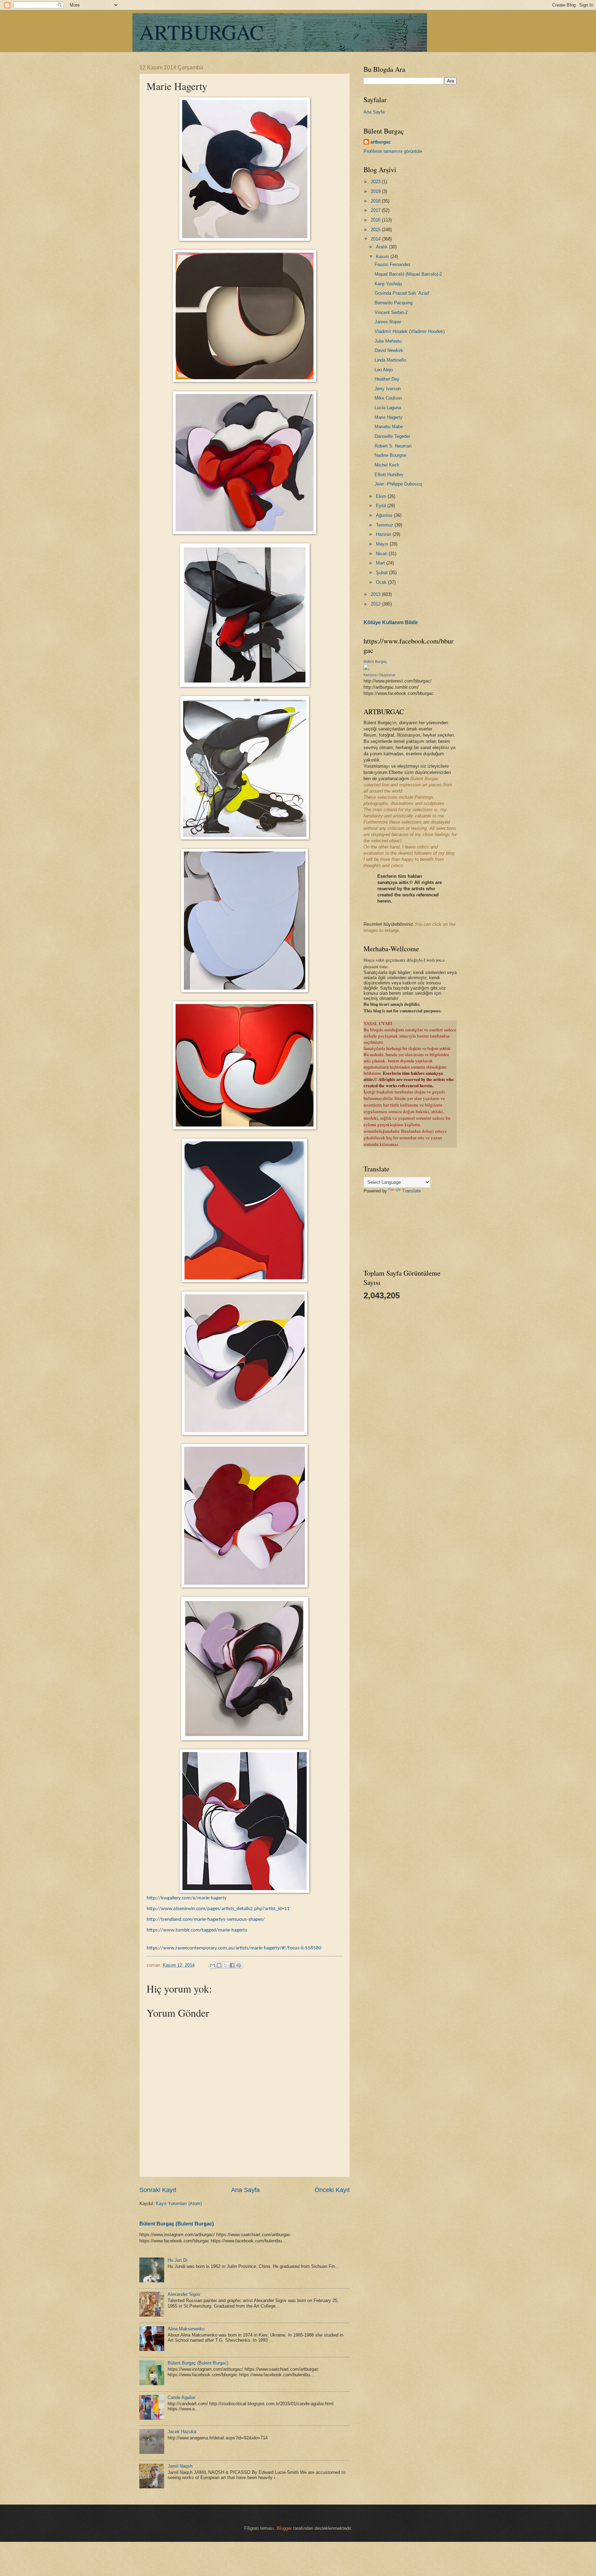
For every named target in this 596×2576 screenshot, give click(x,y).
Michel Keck (387, 465)
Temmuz (385, 525)
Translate (411, 1191)
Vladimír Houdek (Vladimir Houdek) (410, 331)
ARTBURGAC (201, 32)
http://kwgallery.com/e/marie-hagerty (187, 1898)
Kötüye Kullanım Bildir (391, 622)
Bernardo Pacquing (394, 303)
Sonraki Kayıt (158, 2190)
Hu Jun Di (177, 2260)
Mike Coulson (388, 398)
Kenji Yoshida (388, 284)
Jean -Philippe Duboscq (398, 484)
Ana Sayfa (245, 2190)
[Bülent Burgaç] (366, 668)
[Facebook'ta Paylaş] (232, 1965)
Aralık (383, 247)
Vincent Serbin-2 (391, 312)
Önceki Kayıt (332, 2190)
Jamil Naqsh (180, 2466)
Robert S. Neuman (393, 446)
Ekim (382, 496)
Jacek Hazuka (182, 2432)
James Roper (388, 322)
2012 (376, 604)
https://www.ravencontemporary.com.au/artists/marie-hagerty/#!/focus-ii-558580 (234, 1948)
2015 (376, 230)
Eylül (382, 506)
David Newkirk (389, 350)
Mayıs (383, 544)
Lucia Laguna (388, 408)
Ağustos (385, 515)
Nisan (382, 554)
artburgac (381, 142)
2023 (376, 182)
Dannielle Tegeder (392, 436)
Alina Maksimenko (186, 2329)
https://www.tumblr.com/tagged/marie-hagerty (197, 1930)
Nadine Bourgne (390, 455)
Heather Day (387, 379)
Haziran (384, 534)
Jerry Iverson (388, 389)
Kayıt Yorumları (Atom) (179, 2204)
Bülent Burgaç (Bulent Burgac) (177, 2224)
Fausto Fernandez (393, 264)
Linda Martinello (390, 360)
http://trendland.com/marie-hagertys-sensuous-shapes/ (206, 1920)
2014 (376, 239)
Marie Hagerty (389, 417)
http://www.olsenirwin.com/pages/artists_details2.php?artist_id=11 (218, 1909)
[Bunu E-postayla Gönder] (212, 1965)
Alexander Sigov (184, 2294)
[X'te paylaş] (226, 1965)
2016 (376, 220)
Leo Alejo (384, 370)
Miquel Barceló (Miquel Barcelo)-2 (408, 274)
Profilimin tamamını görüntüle (393, 151)
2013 (376, 594)
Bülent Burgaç (375, 661)
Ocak (382, 582)
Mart (381, 563)
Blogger (284, 2528)
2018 (376, 201)
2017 (376, 210)
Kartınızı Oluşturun (379, 675)
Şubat (383, 573)
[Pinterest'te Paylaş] (239, 1965)
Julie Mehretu (388, 341)
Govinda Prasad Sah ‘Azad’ (402, 293)
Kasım (383, 257)
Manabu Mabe (389, 427)
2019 (376, 191)
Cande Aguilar (181, 2397)
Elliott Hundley (389, 475)
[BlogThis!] (219, 1965)
